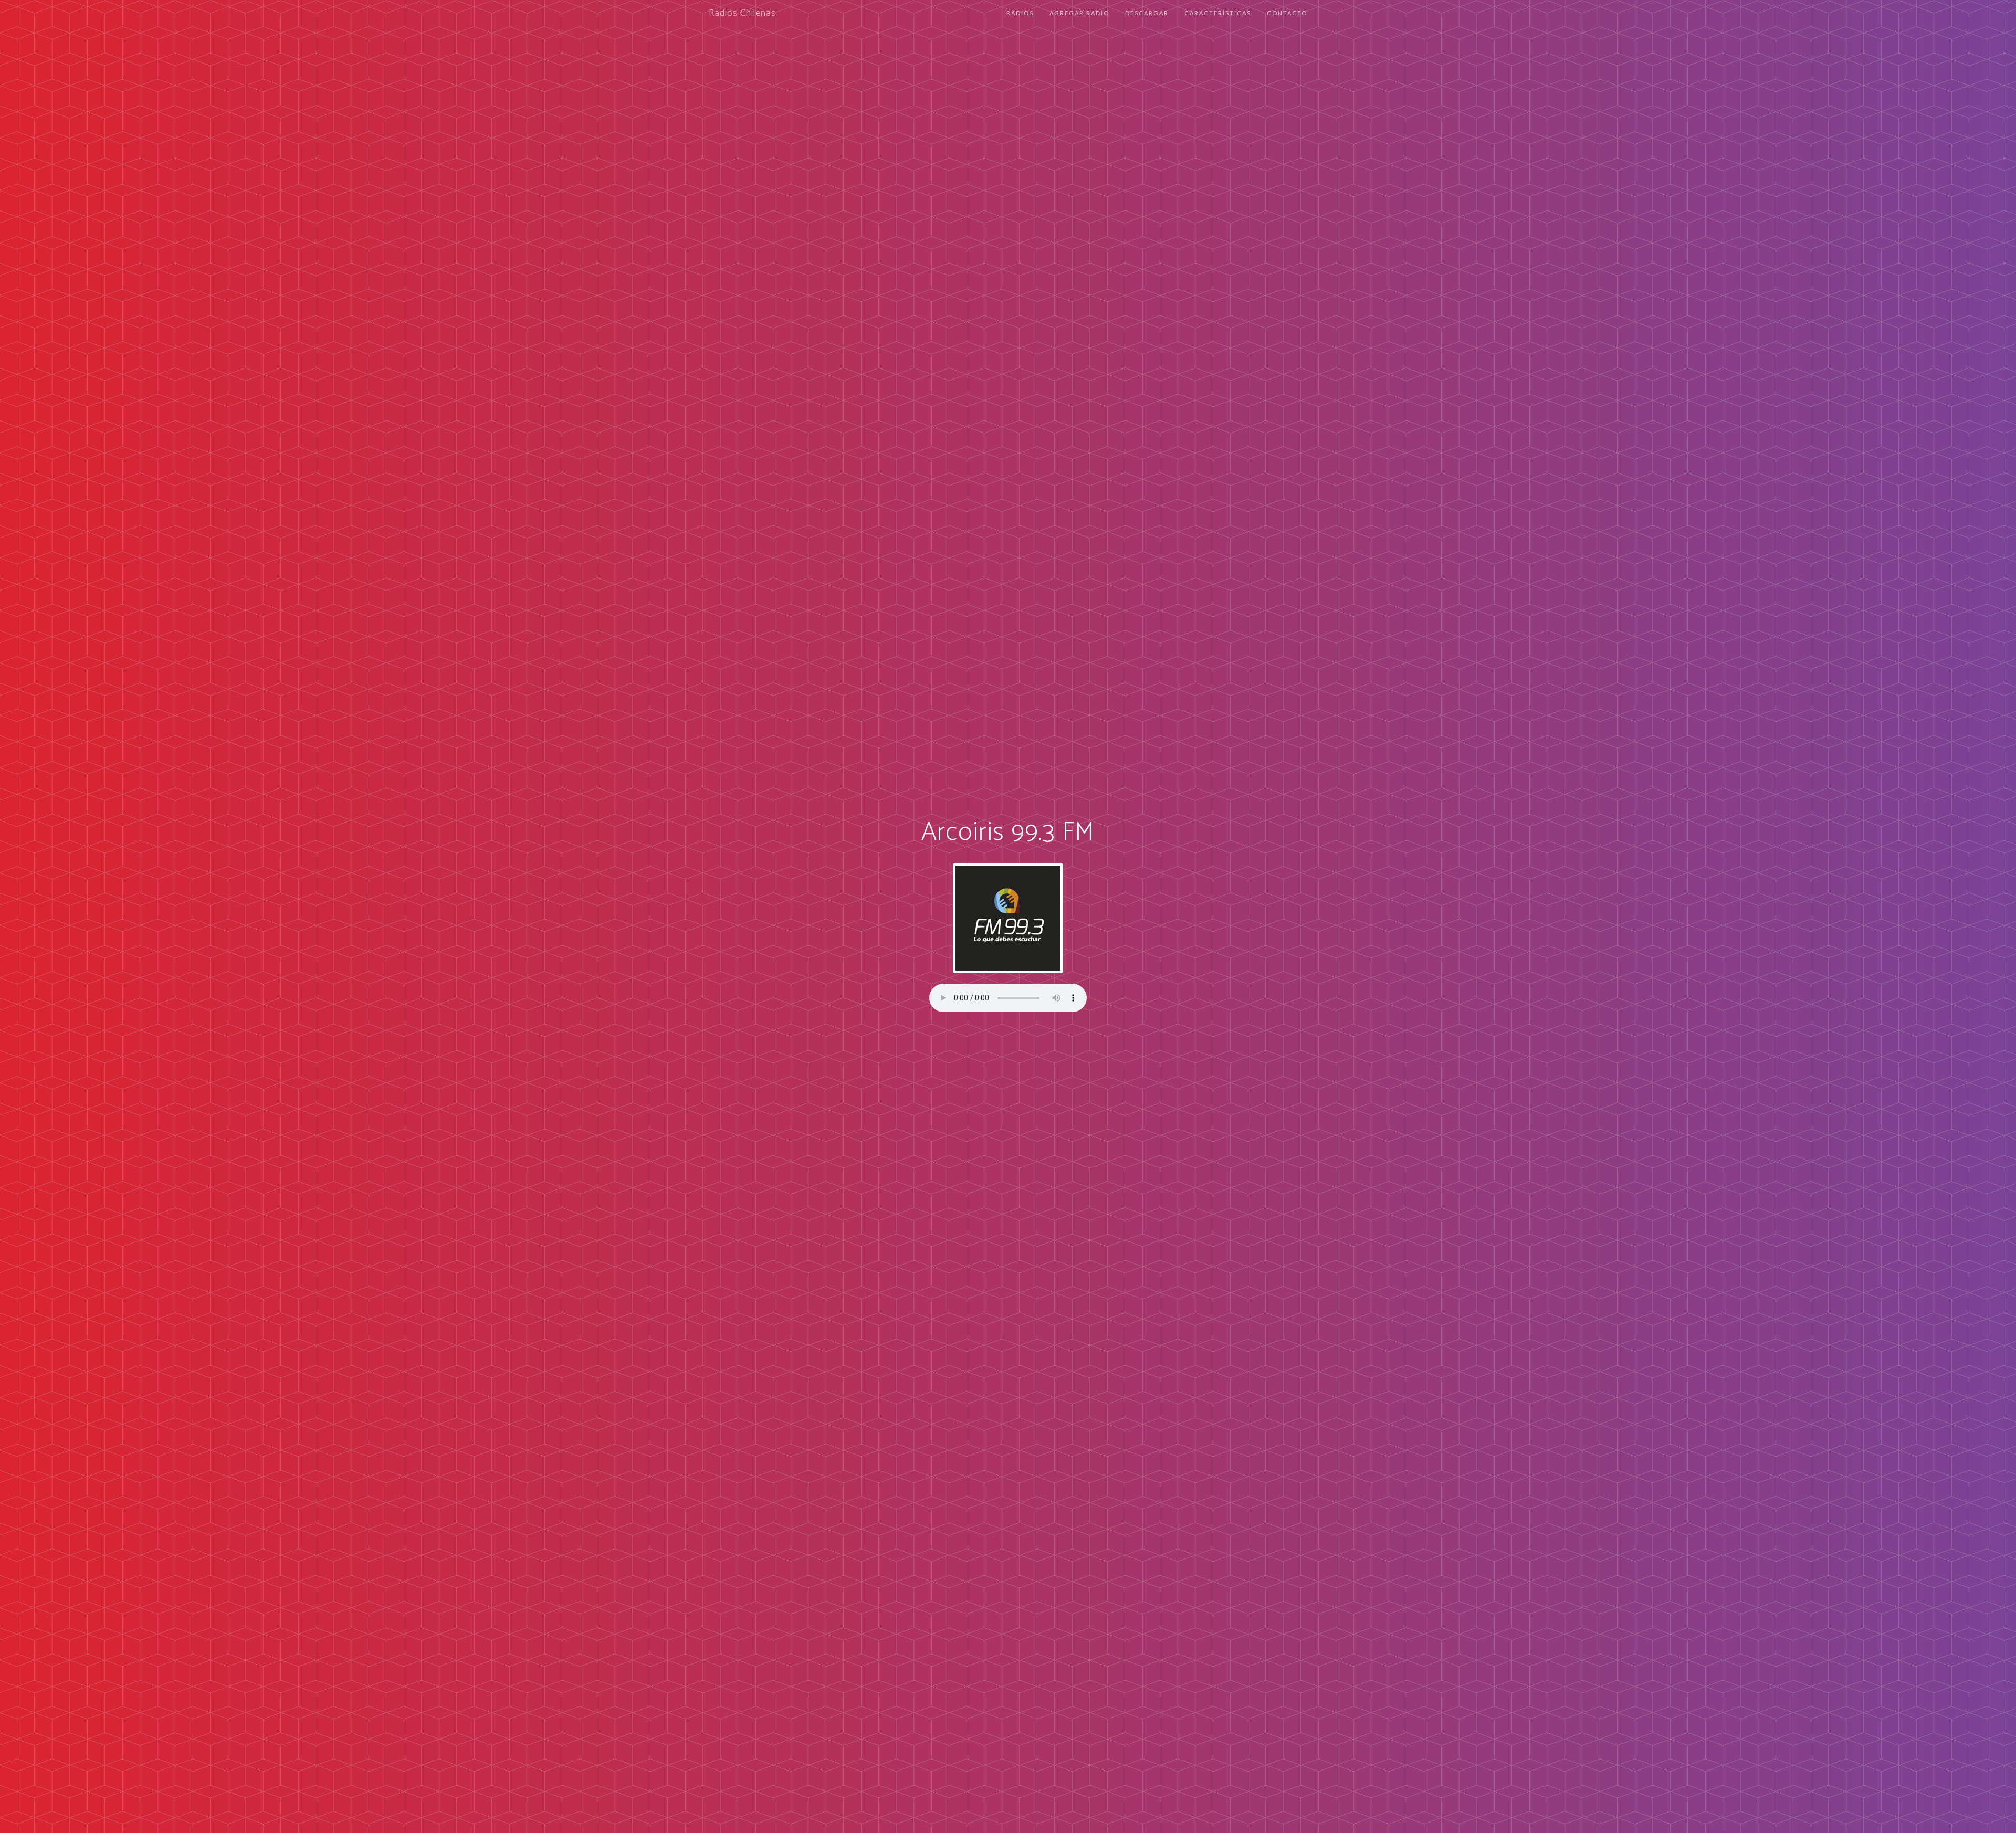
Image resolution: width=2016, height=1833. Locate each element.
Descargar (1147, 13)
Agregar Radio (1079, 13)
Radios (1020, 13)
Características (1218, 13)
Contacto (1287, 13)
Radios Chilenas (742, 13)
